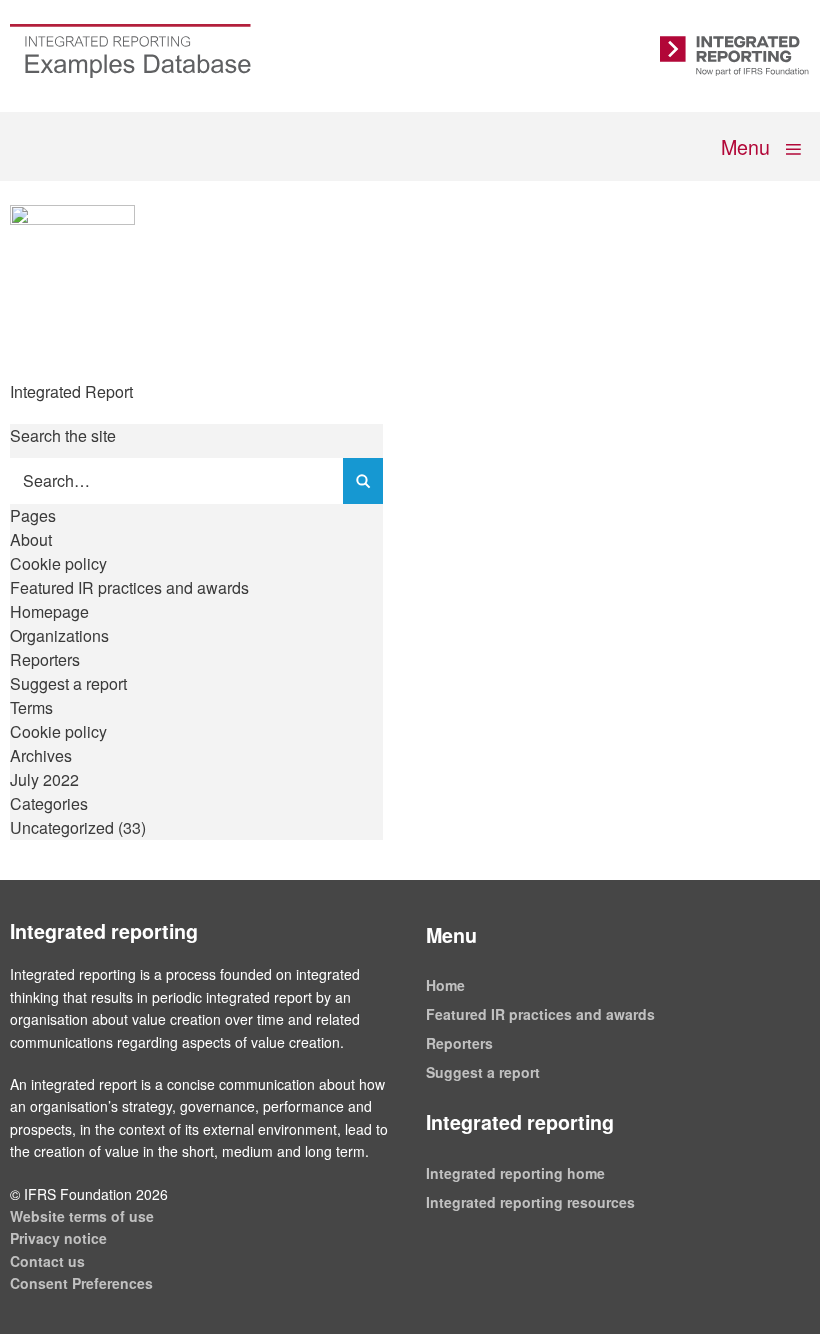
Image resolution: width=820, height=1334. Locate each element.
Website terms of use (82, 1216)
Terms (31, 707)
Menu (747, 146)
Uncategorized (62, 827)
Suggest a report (68, 683)
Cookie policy (58, 563)
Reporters (45, 659)
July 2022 (44, 779)
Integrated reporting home (515, 1173)
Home (445, 985)
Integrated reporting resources (530, 1202)
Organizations (59, 635)
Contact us (47, 1261)
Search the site (63, 435)
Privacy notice (58, 1238)
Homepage (49, 611)
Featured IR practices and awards (129, 587)
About (31, 539)
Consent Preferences (81, 1283)
